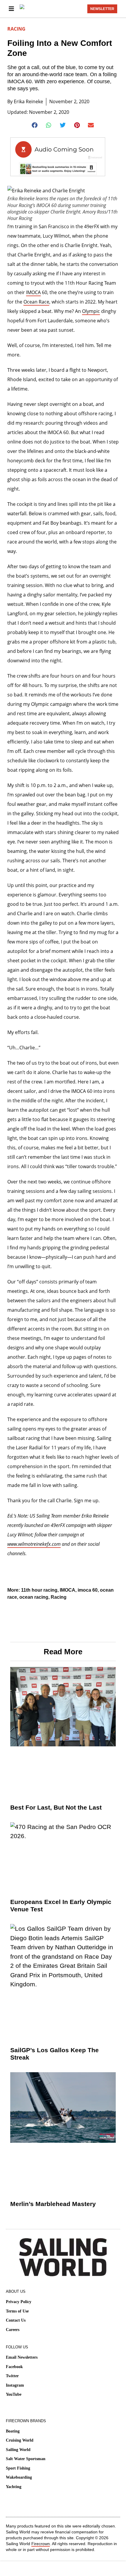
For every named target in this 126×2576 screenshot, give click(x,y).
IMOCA (33, 292)
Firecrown (41, 2544)
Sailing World (18, 2450)
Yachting (14, 2487)
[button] (35, 125)
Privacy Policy (19, 2302)
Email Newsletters (22, 2357)
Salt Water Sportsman (26, 2459)
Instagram (15, 2385)
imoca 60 (88, 1590)
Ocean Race (36, 302)
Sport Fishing (18, 2468)
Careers (13, 2330)
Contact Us (16, 2320)
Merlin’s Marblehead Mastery (53, 2204)
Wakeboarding (19, 2477)
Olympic (91, 311)
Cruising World (20, 2440)
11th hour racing (39, 1590)
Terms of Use (17, 2311)
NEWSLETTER (102, 9)
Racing (16, 29)
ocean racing (34, 1597)
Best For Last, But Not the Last (56, 1807)
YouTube (14, 2394)
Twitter (12, 2376)
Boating (13, 2431)
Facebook (14, 2367)
